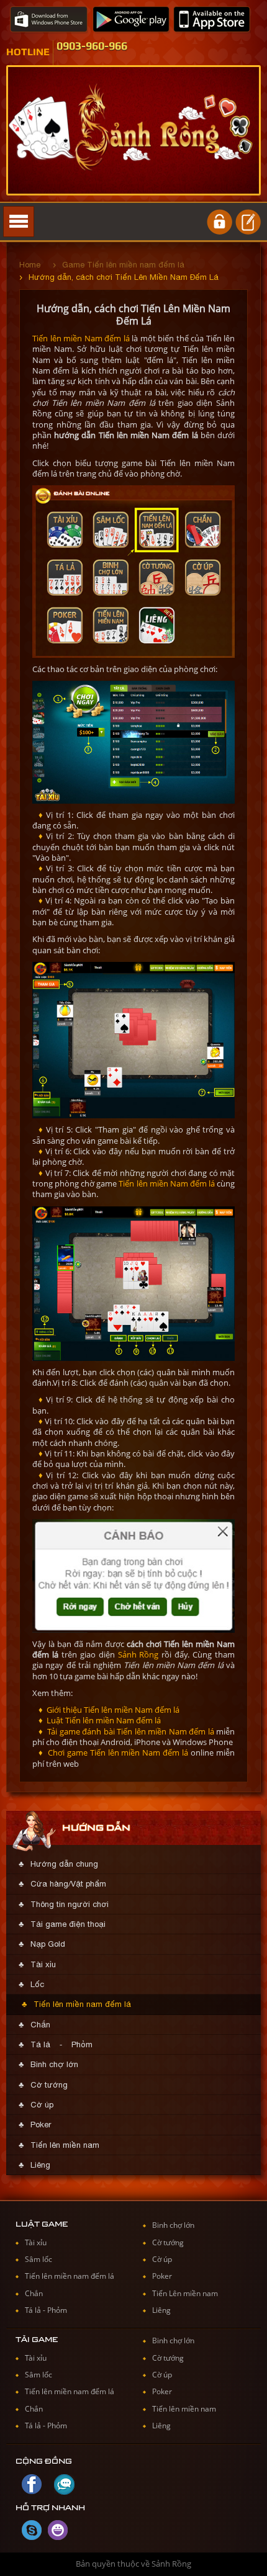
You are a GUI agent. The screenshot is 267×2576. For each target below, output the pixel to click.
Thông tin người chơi (70, 1904)
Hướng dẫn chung (64, 1864)
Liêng (40, 2165)
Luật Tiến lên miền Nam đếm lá (103, 1720)
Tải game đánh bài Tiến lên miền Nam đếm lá (130, 1731)
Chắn (40, 2025)
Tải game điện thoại (68, 1924)
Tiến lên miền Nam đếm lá (81, 338)
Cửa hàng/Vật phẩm (68, 1884)
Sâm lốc (38, 2259)
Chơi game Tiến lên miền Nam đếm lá (117, 1752)
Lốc (37, 1984)
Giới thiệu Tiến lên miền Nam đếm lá (112, 1710)
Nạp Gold (48, 1944)
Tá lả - (36, 2310)
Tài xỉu (43, 1964)
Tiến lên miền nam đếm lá (82, 2004)
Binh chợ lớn (54, 2064)
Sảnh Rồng (138, 1654)
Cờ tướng (49, 2085)
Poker (41, 2125)
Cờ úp (42, 2105)
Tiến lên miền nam (65, 2145)
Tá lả (40, 2044)
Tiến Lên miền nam (185, 2293)
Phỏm (82, 2044)
